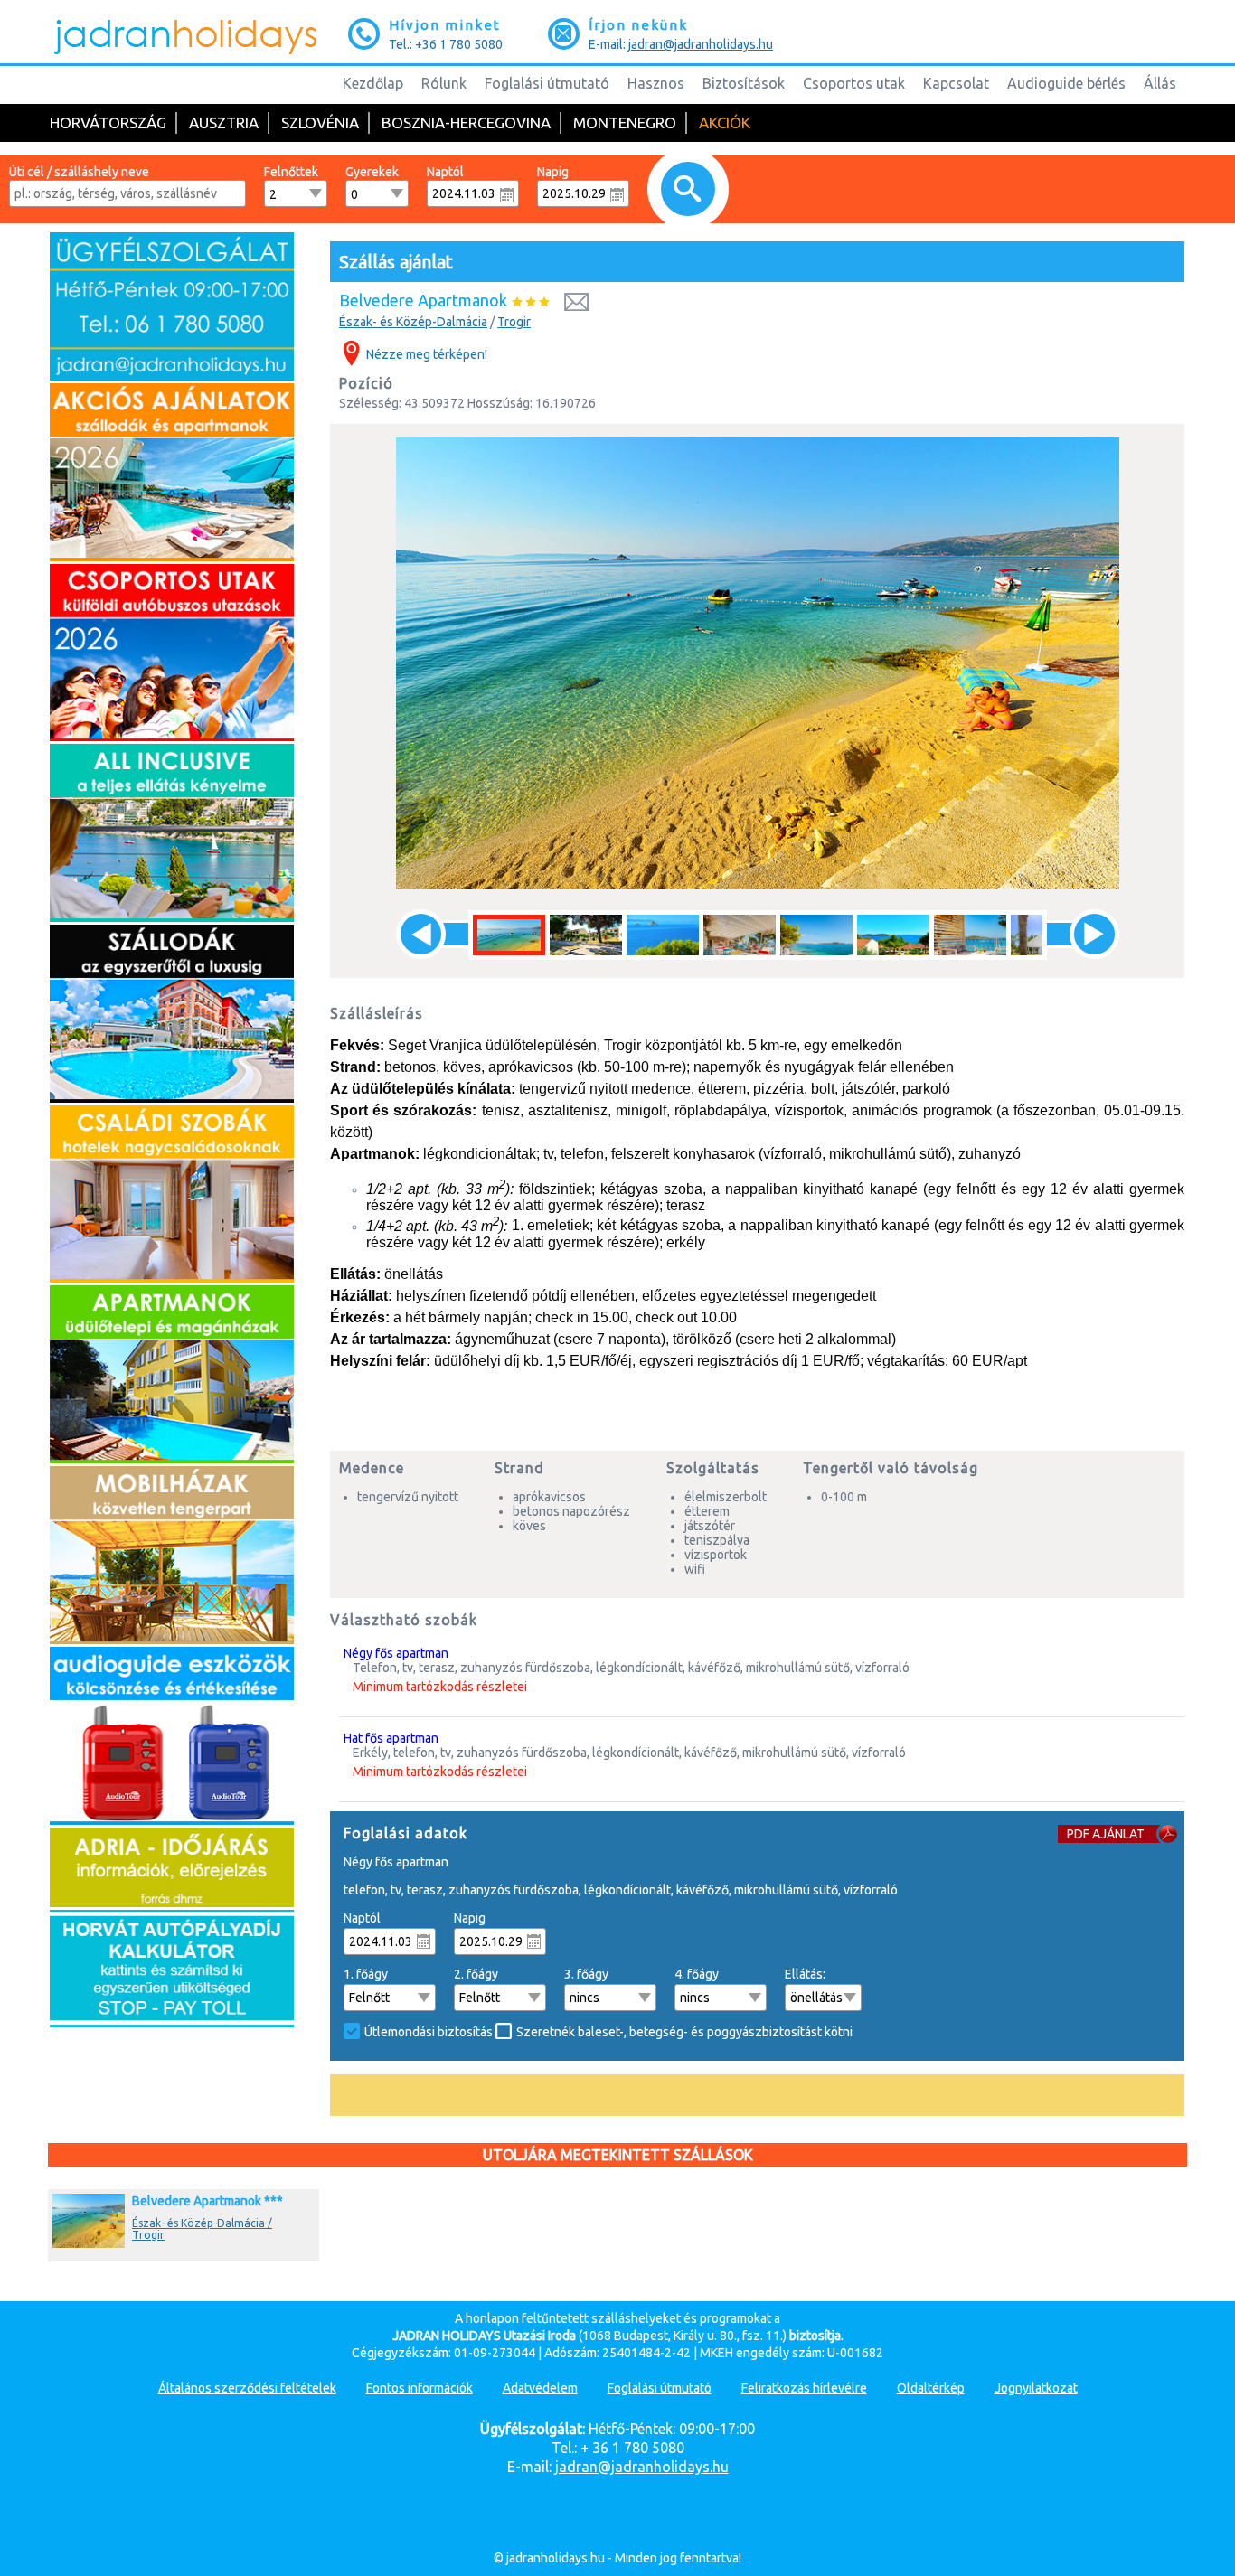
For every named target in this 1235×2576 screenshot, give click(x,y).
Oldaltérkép (931, 2388)
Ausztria (224, 122)
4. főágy (697, 1974)
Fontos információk (420, 2388)
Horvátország (108, 122)
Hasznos (656, 83)
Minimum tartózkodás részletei (440, 1687)
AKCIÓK (725, 122)
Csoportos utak (854, 83)
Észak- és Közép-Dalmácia (413, 322)
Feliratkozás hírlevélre (804, 2388)
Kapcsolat (956, 83)
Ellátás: (805, 1974)
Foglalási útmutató (547, 83)
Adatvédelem (540, 2388)
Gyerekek (372, 172)
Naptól (445, 172)
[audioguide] (172, 1820)
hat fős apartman (391, 1738)
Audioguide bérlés (1066, 83)
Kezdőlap (373, 83)
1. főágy (366, 1974)
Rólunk (444, 83)
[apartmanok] (172, 1459)
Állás (1160, 83)
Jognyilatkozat (1036, 2388)
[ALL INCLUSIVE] (172, 917)
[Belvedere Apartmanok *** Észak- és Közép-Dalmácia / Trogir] (171, 2248)
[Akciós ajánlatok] (172, 557)
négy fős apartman (396, 1653)
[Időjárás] (172, 1903)
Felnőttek (291, 172)
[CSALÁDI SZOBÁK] (172, 1278)
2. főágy (476, 1974)
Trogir (514, 322)
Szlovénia (320, 122)
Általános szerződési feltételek (247, 2388)
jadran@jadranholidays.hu (701, 44)
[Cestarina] (172, 2023)
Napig (553, 172)
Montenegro (625, 122)
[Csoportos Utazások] (172, 737)
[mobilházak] (172, 1640)
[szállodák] (172, 1098)
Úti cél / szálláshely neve (79, 172)
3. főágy (586, 1974)
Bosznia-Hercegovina (466, 122)
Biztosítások (744, 83)
